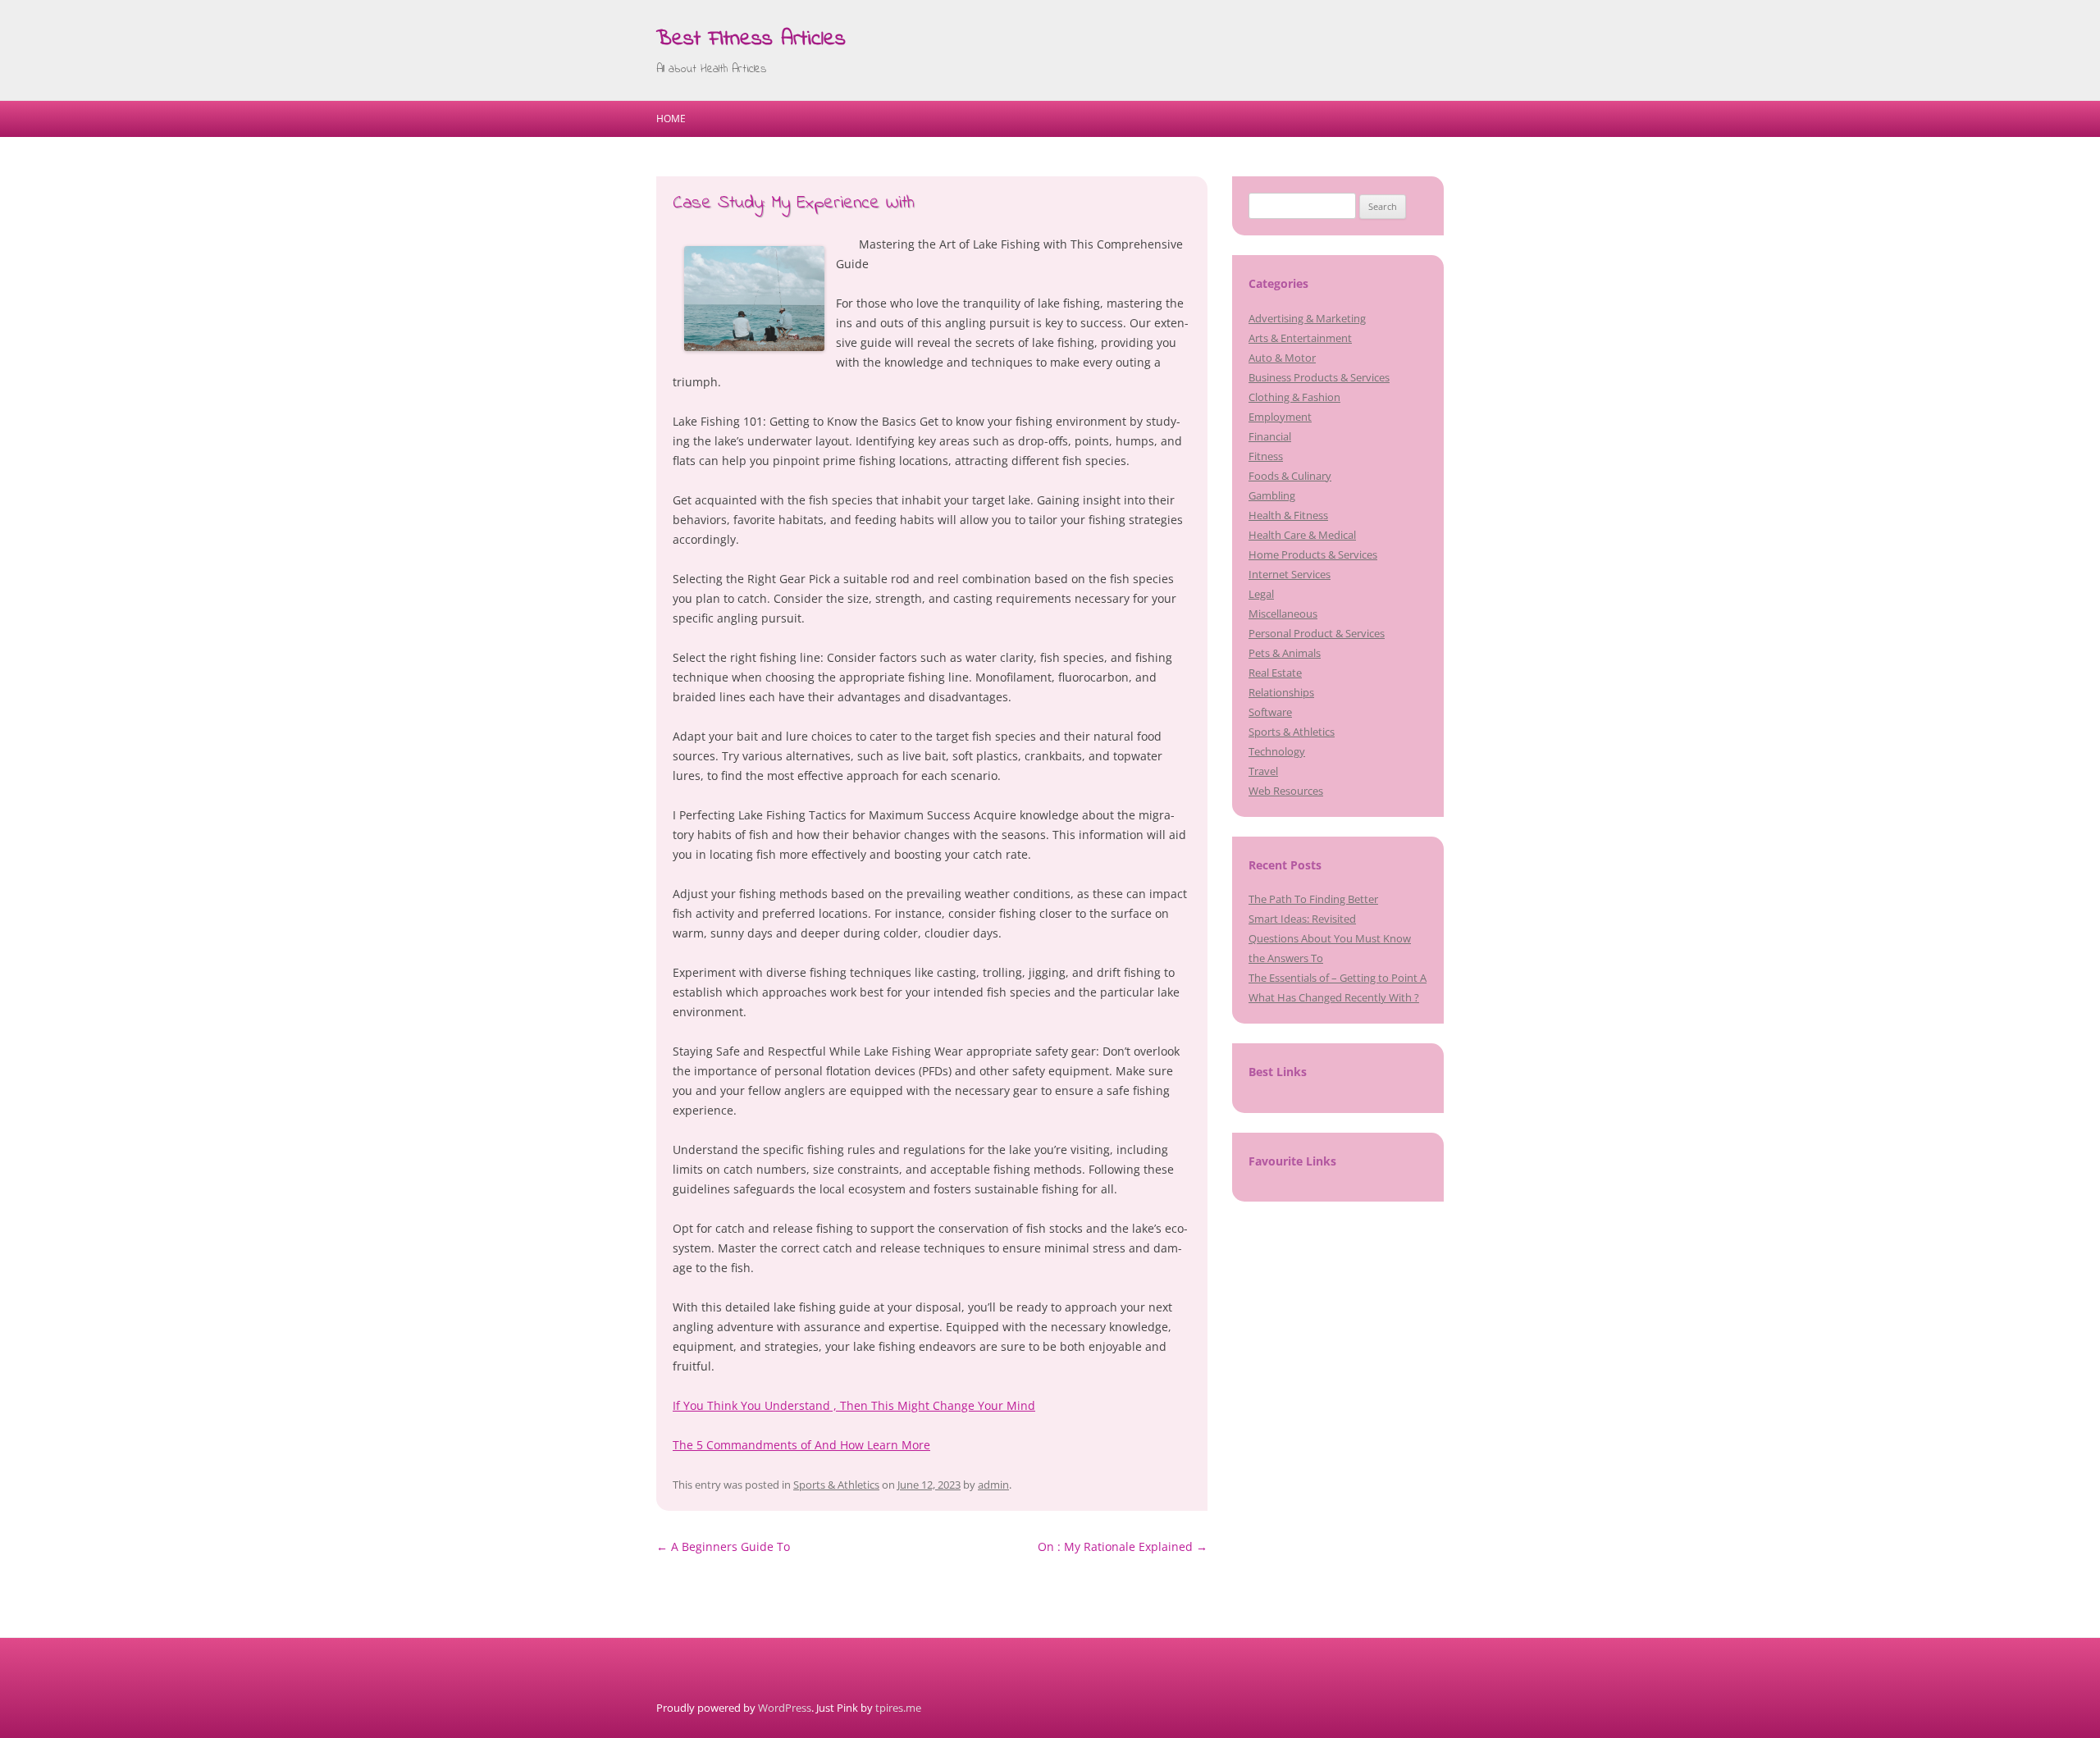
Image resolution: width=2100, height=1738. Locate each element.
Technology (1277, 751)
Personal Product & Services (1317, 633)
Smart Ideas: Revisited (1302, 919)
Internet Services (1290, 574)
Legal (1261, 594)
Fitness (1266, 456)
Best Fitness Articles (751, 39)
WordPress (785, 1708)
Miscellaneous (1283, 614)
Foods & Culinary (1290, 476)
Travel (1263, 771)
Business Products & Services (1319, 377)
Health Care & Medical (1302, 535)
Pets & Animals (1285, 653)
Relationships (1281, 692)
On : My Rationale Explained (1123, 1546)
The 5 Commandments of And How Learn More (801, 1445)
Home (671, 119)
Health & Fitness (1288, 515)
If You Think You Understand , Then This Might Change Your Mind (854, 1405)
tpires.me (898, 1708)
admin (993, 1485)
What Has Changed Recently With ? (1334, 997)
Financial (1270, 436)
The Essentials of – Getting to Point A (1338, 978)
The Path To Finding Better (1313, 899)
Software (1270, 712)
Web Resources (1286, 791)
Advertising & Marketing (1307, 318)
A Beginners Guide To (723, 1546)
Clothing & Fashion (1294, 397)
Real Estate (1275, 673)
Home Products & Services (1313, 554)
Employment (1280, 417)
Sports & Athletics (836, 1485)
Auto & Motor (1282, 358)
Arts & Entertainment (1300, 338)
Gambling (1272, 495)
